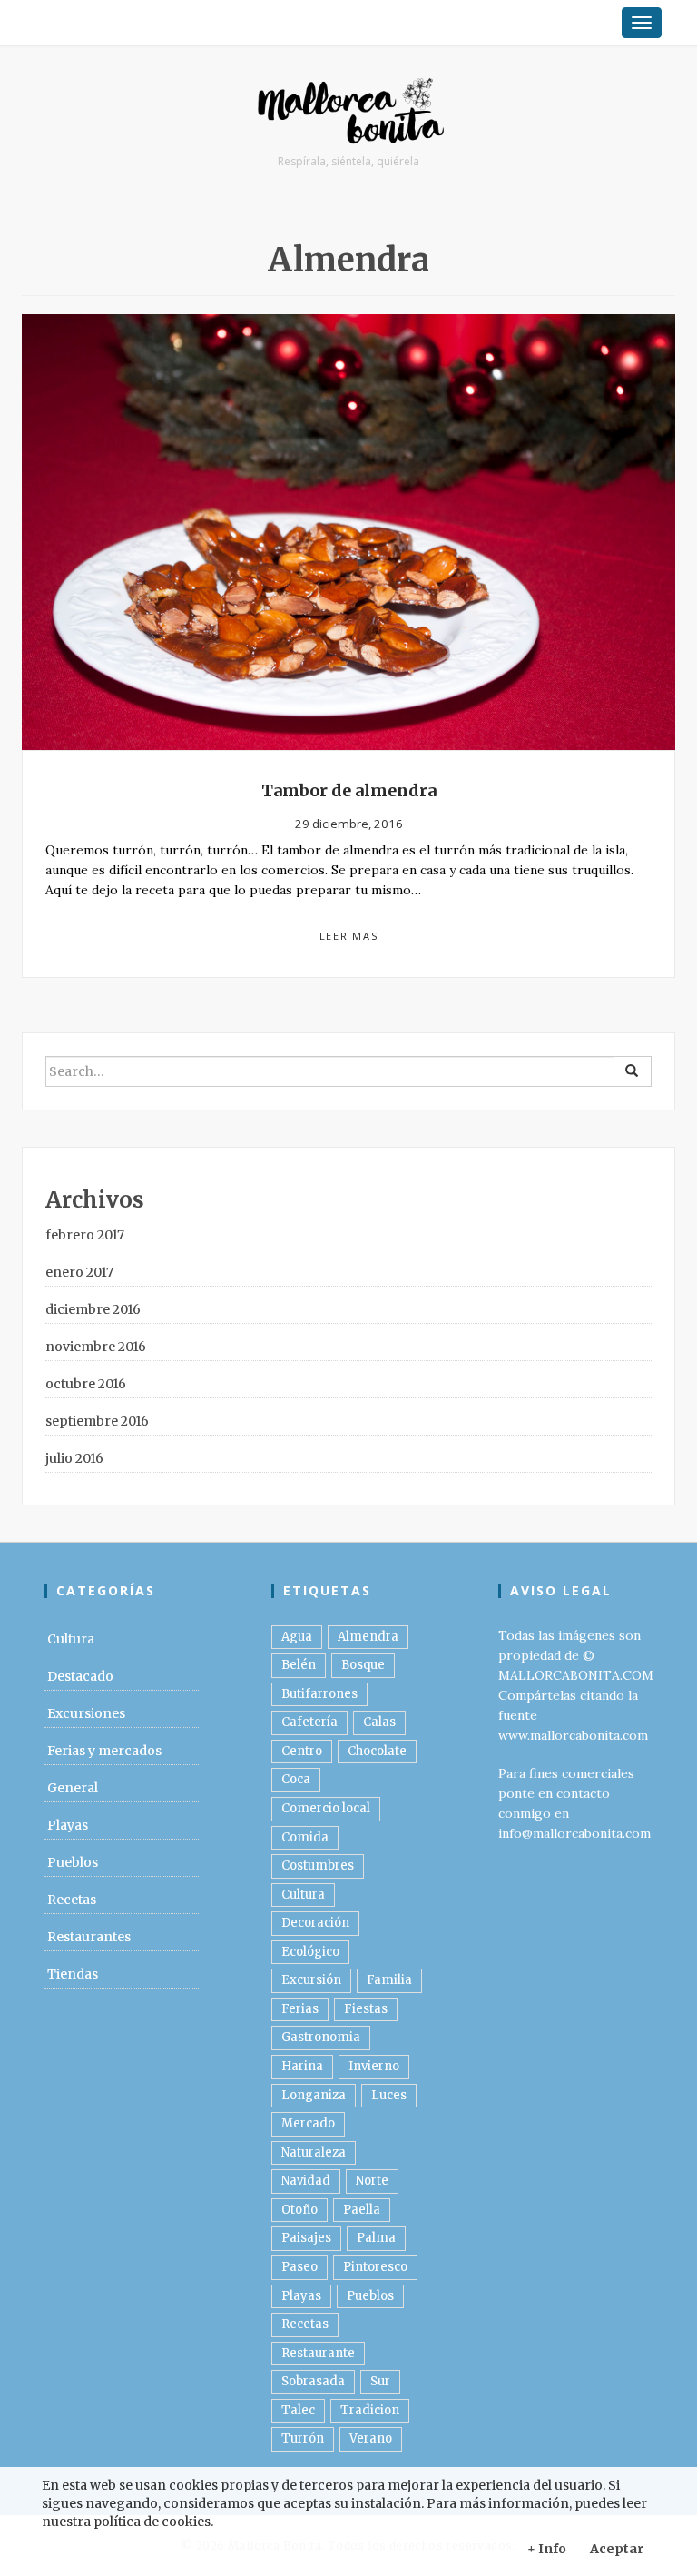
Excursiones (86, 1713)
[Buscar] (633, 1071)
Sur (380, 2381)
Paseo (299, 2267)
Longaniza (314, 2095)
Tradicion (370, 2410)
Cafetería (309, 1722)
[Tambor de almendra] (348, 531)
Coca (296, 1779)
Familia (389, 1980)
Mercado (308, 2123)
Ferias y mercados (104, 1751)
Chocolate (377, 1751)
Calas (379, 1722)
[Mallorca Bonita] (348, 113)
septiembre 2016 (97, 1421)
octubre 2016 (86, 1384)
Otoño (299, 2210)
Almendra (368, 1637)
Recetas (72, 1900)
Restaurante (318, 2353)
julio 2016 (74, 1458)
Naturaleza (314, 2152)
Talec (298, 2410)
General (73, 1788)
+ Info (547, 2549)
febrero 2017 (85, 1235)
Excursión (311, 1980)
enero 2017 (79, 1272)
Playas (68, 1825)
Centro (302, 1751)
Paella (362, 2210)
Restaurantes (89, 1937)
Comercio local (326, 1808)
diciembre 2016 (93, 1309)
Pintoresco (375, 2267)
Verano (371, 2438)
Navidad (306, 2181)
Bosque (363, 1665)
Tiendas (73, 1974)
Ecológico (310, 1952)
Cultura (71, 1639)
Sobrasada (313, 2381)
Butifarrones (319, 1694)
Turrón (303, 2438)
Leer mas (349, 936)
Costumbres (318, 1865)
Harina (302, 2066)
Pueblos (73, 1862)
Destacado (80, 1676)
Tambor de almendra (349, 790)
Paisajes (306, 2238)
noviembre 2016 (96, 1347)
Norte (372, 2181)
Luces (389, 2095)
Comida (305, 1837)
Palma (376, 2238)
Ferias (300, 2009)
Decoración (315, 1923)
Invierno (374, 2066)
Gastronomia (321, 2037)
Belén (299, 1665)
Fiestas (366, 2009)
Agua (297, 1637)
